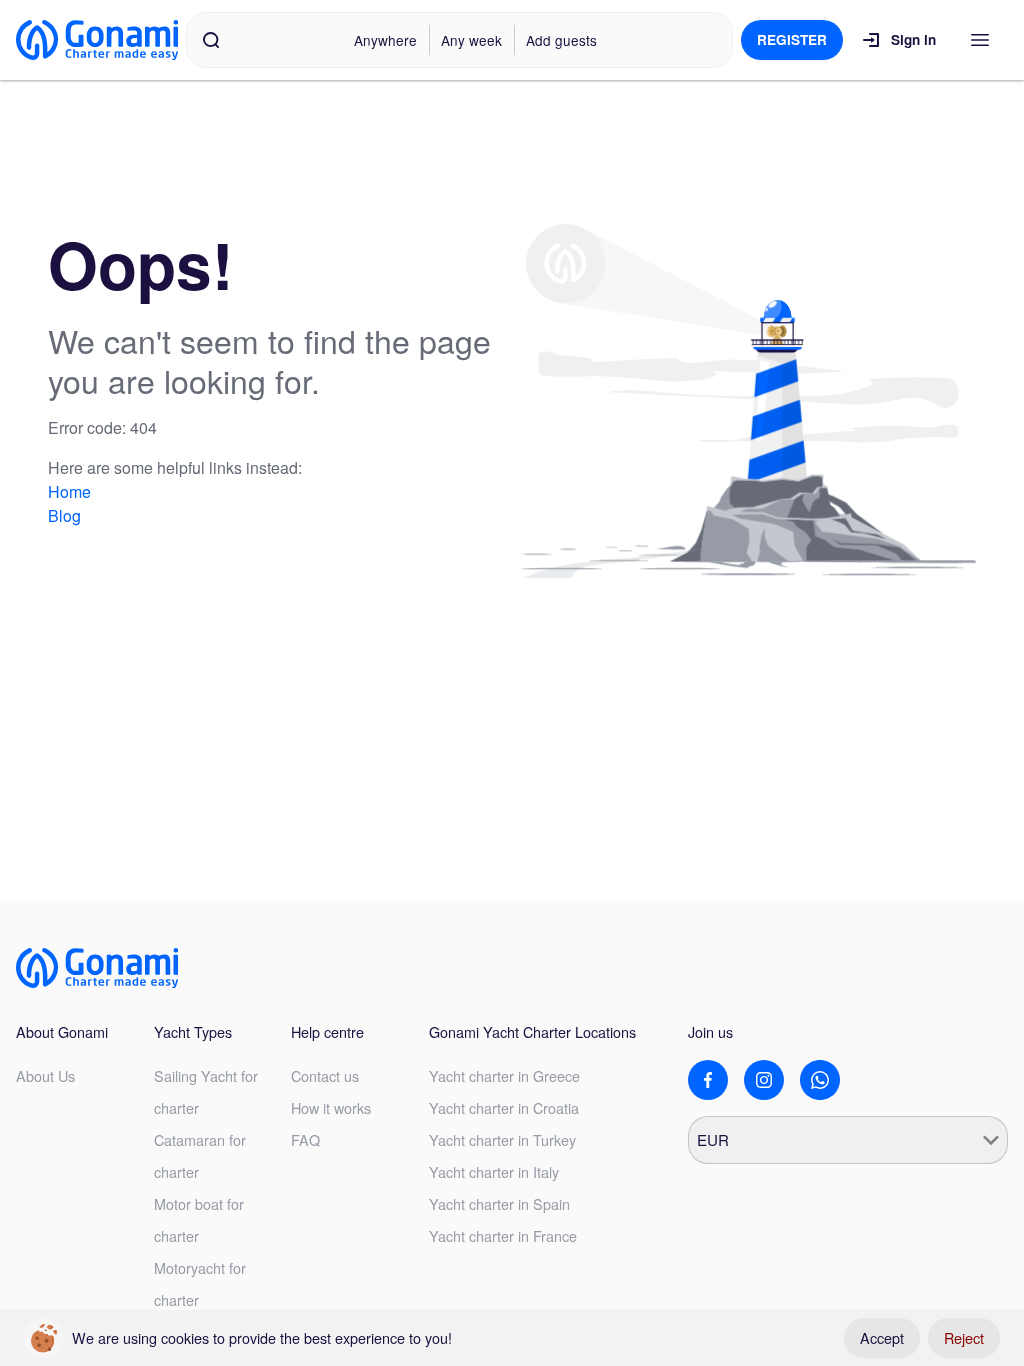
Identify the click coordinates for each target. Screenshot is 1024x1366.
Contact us (325, 1075)
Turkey (502, 1139)
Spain (499, 1203)
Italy (494, 1171)
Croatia (504, 1107)
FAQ (305, 1139)
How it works (331, 1107)
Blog (64, 515)
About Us (45, 1075)
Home (69, 491)
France (503, 1235)
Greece (504, 1075)
